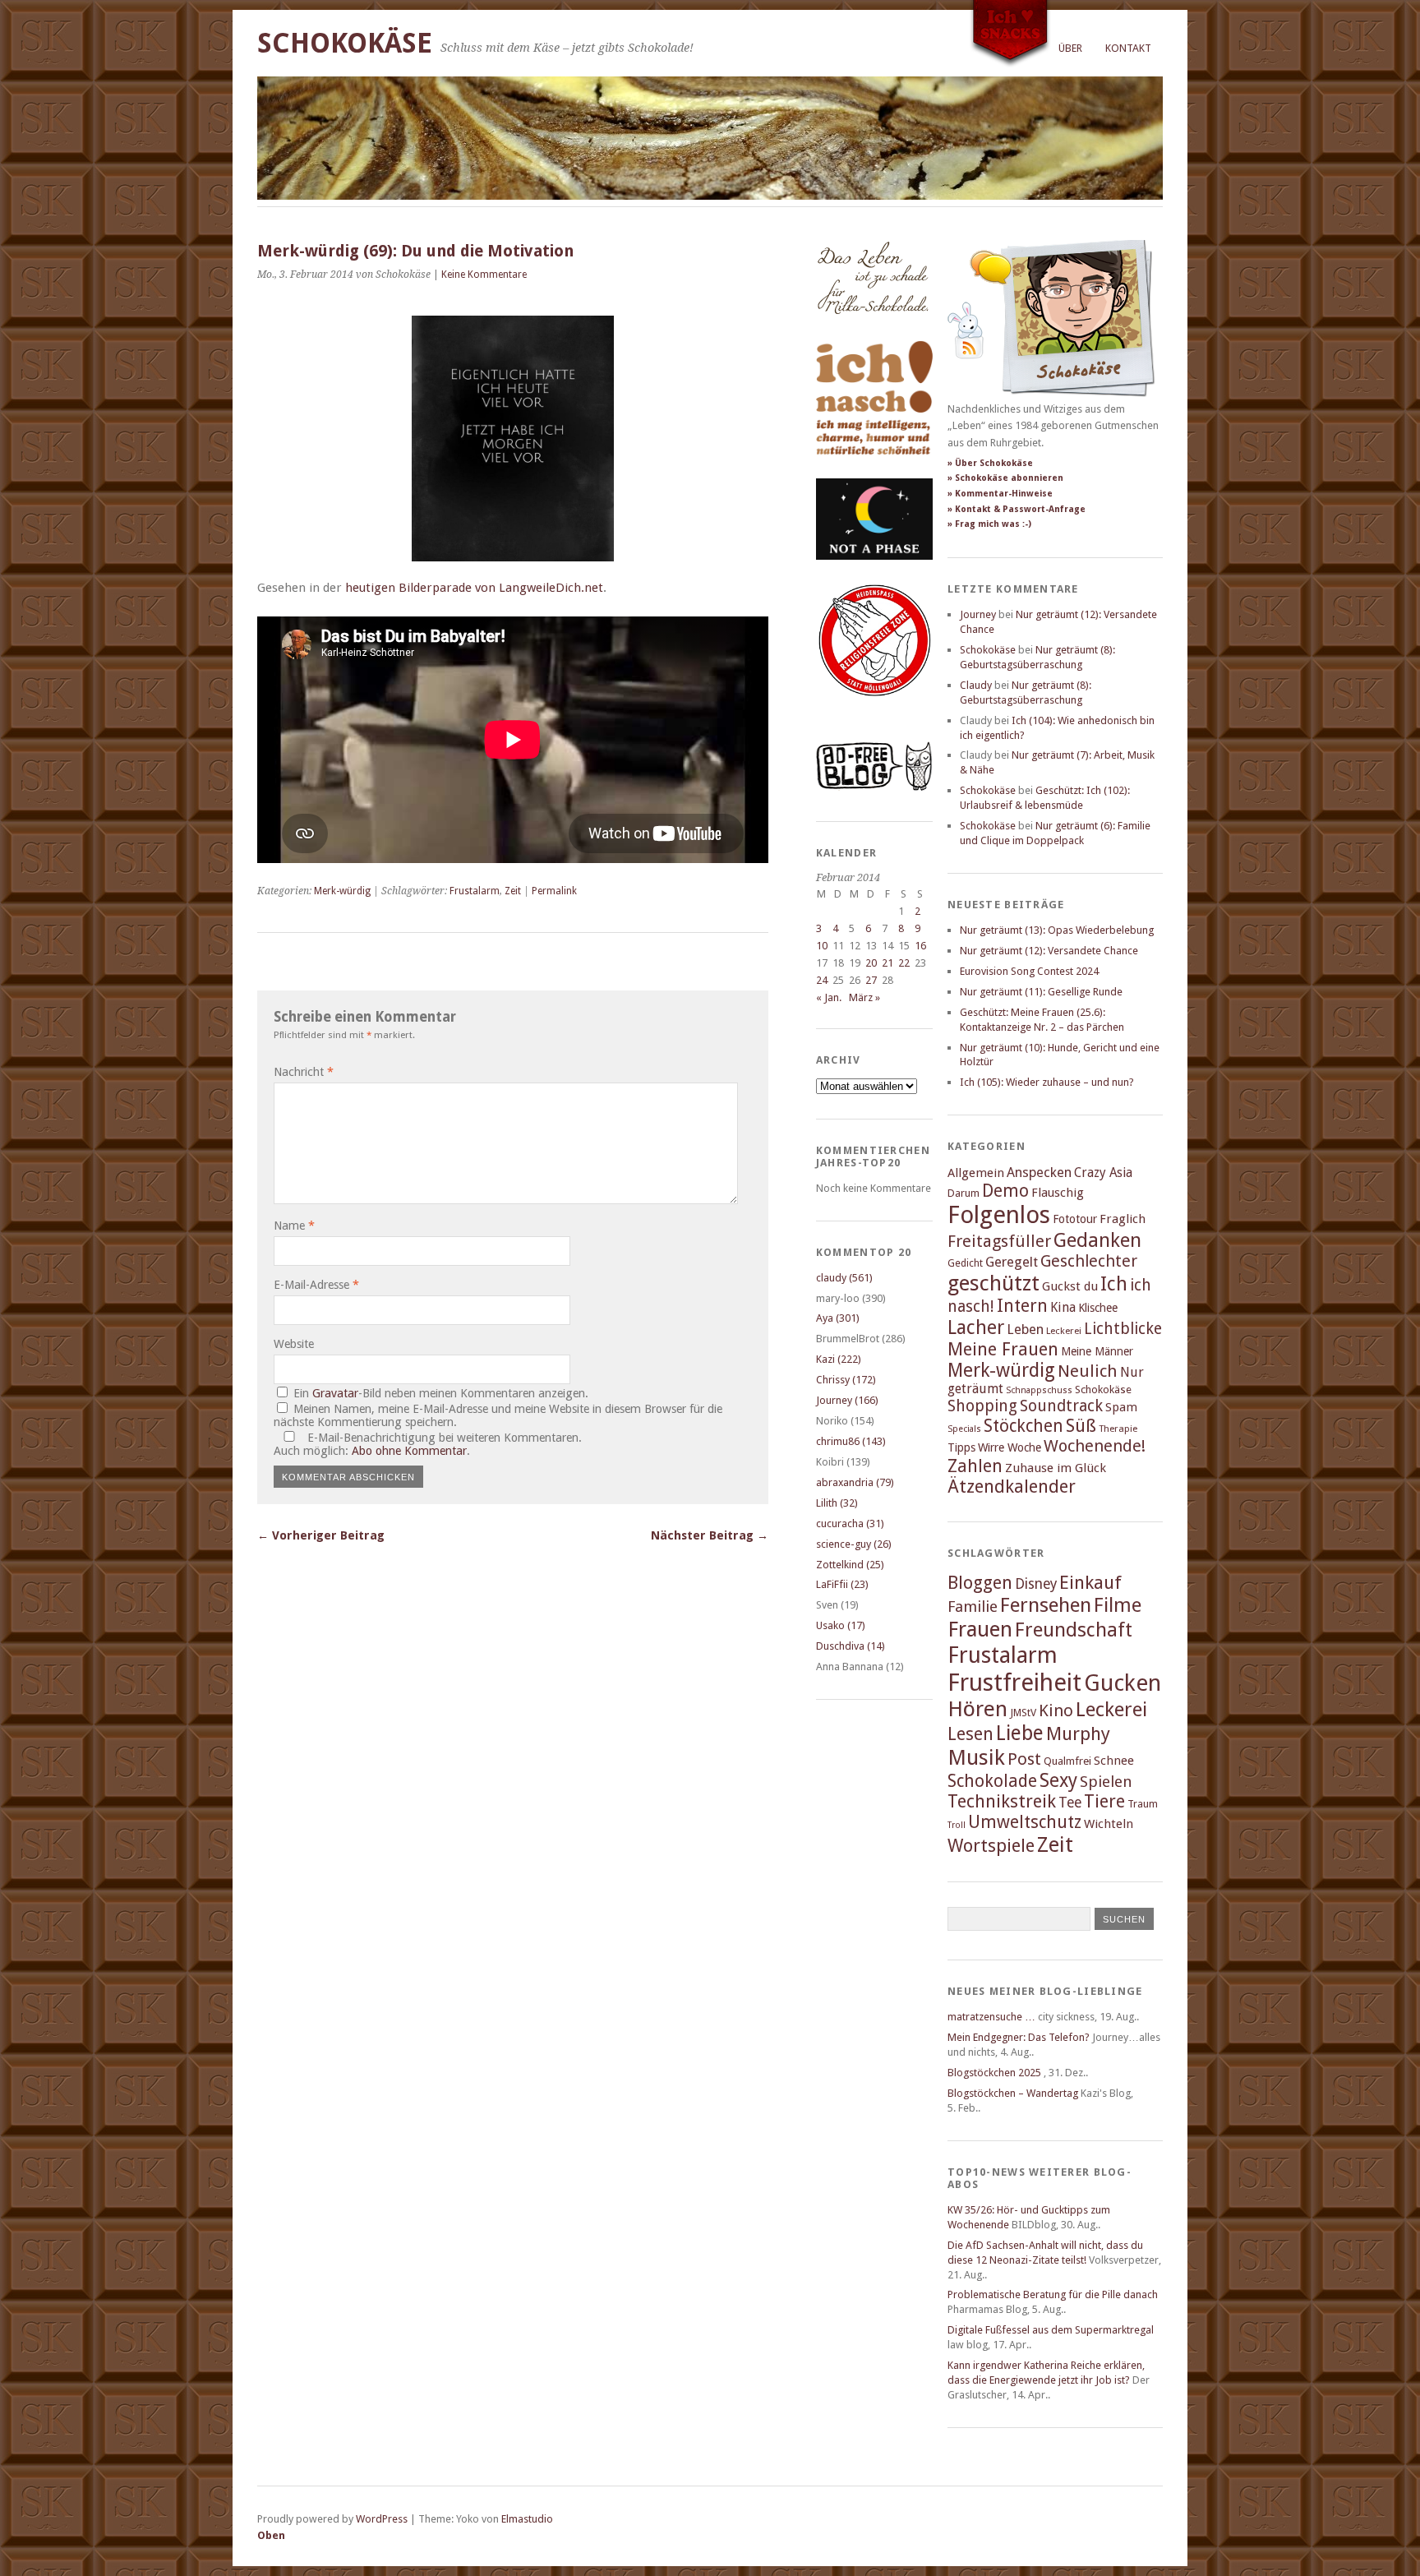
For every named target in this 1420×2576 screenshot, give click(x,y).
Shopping (982, 1406)
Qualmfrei (1067, 1761)
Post (1024, 1759)
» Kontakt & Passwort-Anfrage (1017, 509)
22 (904, 963)
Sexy (1058, 1780)
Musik (976, 1757)
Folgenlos (999, 1215)
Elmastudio (527, 2519)
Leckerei (1064, 1331)
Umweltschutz (1025, 1822)
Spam (1121, 1407)
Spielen (1106, 1782)
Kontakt (1128, 48)
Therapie (1118, 1429)
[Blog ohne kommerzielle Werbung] (874, 787)
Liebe (1020, 1733)
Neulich (1088, 1371)
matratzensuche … (991, 2017)
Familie (973, 1607)
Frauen (980, 1629)
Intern (1022, 1306)
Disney (1036, 1584)
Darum (964, 1193)
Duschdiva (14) (851, 1646)
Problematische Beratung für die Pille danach (1053, 2294)
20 (871, 963)
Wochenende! (1095, 1446)
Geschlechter (1089, 1261)
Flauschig (1058, 1193)
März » (864, 997)
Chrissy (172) (846, 1380)
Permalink (554, 891)
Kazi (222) (839, 1359)
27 (871, 980)
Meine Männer (1097, 1351)
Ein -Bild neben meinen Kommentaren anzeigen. (441, 1393)
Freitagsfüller (999, 1241)
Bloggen (980, 1583)
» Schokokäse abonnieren (1005, 478)
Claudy (976, 685)
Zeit (513, 891)
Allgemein (976, 1173)
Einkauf (1090, 1582)
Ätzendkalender (1012, 1487)
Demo (1005, 1191)
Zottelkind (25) (850, 1565)
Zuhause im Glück (1056, 1468)
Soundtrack (1061, 1406)
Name (294, 1226)
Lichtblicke (1123, 1329)
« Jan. (829, 997)
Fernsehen (1046, 1605)
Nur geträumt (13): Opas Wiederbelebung (1057, 930)
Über (1070, 48)
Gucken (1123, 1683)
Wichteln (1109, 1824)
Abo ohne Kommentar (409, 1451)
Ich (1114, 1284)
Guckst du (1070, 1286)
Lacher (976, 1327)
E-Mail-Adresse (316, 1285)
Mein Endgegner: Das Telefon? (1019, 2037)
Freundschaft (1074, 1630)
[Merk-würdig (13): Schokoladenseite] (873, 331)
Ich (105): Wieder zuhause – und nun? (1047, 1082)
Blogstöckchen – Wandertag (1013, 2093)
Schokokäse (345, 43)
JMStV (1023, 1713)
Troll (957, 1825)
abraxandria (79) (855, 1482)
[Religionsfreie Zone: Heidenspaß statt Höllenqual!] (874, 711)
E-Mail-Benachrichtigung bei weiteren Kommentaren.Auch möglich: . (428, 1444)
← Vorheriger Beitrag (321, 1535)
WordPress (382, 2519)
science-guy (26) (854, 1544)
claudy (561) (844, 1278)
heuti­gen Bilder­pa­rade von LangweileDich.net (474, 588)
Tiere (1104, 1801)
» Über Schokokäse (990, 463)
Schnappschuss (1039, 1390)
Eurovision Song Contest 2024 (1029, 971)
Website (294, 1344)
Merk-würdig (342, 891)
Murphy (1078, 1733)
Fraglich (1123, 1219)
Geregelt (1012, 1262)
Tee (1070, 1803)
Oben (271, 2535)
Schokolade (992, 1781)
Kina (1063, 1307)
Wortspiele (991, 1846)
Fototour (1075, 1219)
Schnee (1114, 1761)
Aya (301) (838, 1318)
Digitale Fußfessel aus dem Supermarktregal (1051, 2330)
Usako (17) (841, 1625)
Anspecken (1039, 1173)
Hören (977, 1709)
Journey (978, 614)
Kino (1056, 1710)
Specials (964, 1429)
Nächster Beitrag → (710, 1535)
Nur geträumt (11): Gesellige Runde (1041, 992)
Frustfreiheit (1014, 1683)
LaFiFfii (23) (842, 1584)
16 (920, 946)
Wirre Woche (1010, 1447)
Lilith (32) (837, 1503)
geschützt (994, 1283)
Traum (1143, 1804)
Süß (1081, 1426)
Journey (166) (847, 1400)
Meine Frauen (1003, 1349)
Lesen (970, 1734)
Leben (1025, 1330)
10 (822, 946)
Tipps (961, 1447)
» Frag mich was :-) (989, 524)
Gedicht (965, 1263)
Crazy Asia (1103, 1173)
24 (822, 980)
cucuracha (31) (850, 1523)
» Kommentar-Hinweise (1000, 494)
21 (887, 963)
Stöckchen (1024, 1426)
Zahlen (975, 1466)
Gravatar (335, 1393)
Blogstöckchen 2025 (994, 2073)
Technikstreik (1002, 1801)
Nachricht (304, 1072)
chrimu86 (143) (851, 1441)
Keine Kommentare (484, 275)
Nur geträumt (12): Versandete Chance (1049, 951)
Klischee (1098, 1308)
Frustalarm (475, 891)
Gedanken (1097, 1240)
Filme (1118, 1605)
